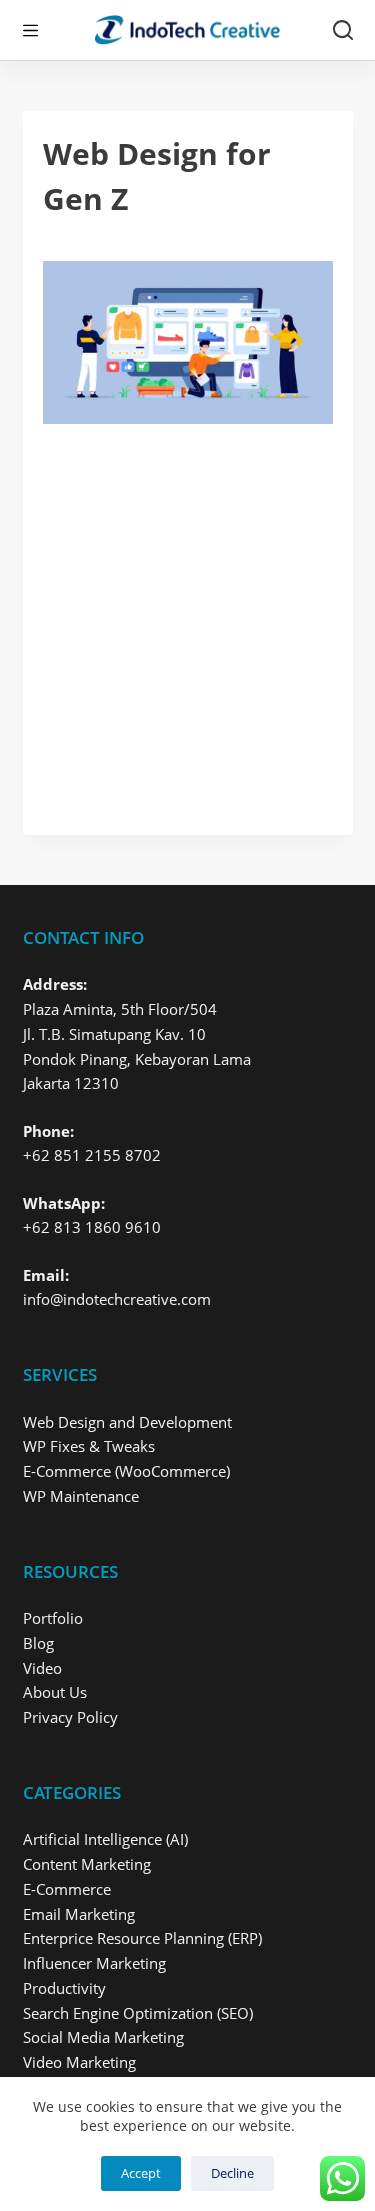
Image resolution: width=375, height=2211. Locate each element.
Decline (232, 2173)
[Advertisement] (187, 619)
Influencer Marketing (94, 1963)
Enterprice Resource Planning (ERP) (142, 1938)
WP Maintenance (81, 1496)
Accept (141, 2173)
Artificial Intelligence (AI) (105, 1839)
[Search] (343, 30)
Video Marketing (79, 2062)
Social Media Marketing (103, 2037)
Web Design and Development (127, 1422)
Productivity (64, 1988)
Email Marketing (79, 1914)
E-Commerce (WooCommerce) (126, 1471)
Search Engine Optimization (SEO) (138, 2013)
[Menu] (30, 30)
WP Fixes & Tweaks (89, 1446)
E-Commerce (67, 1889)
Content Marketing (87, 1864)
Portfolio (53, 1618)
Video (42, 1668)
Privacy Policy (70, 1717)
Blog (38, 1643)
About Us (55, 1692)
